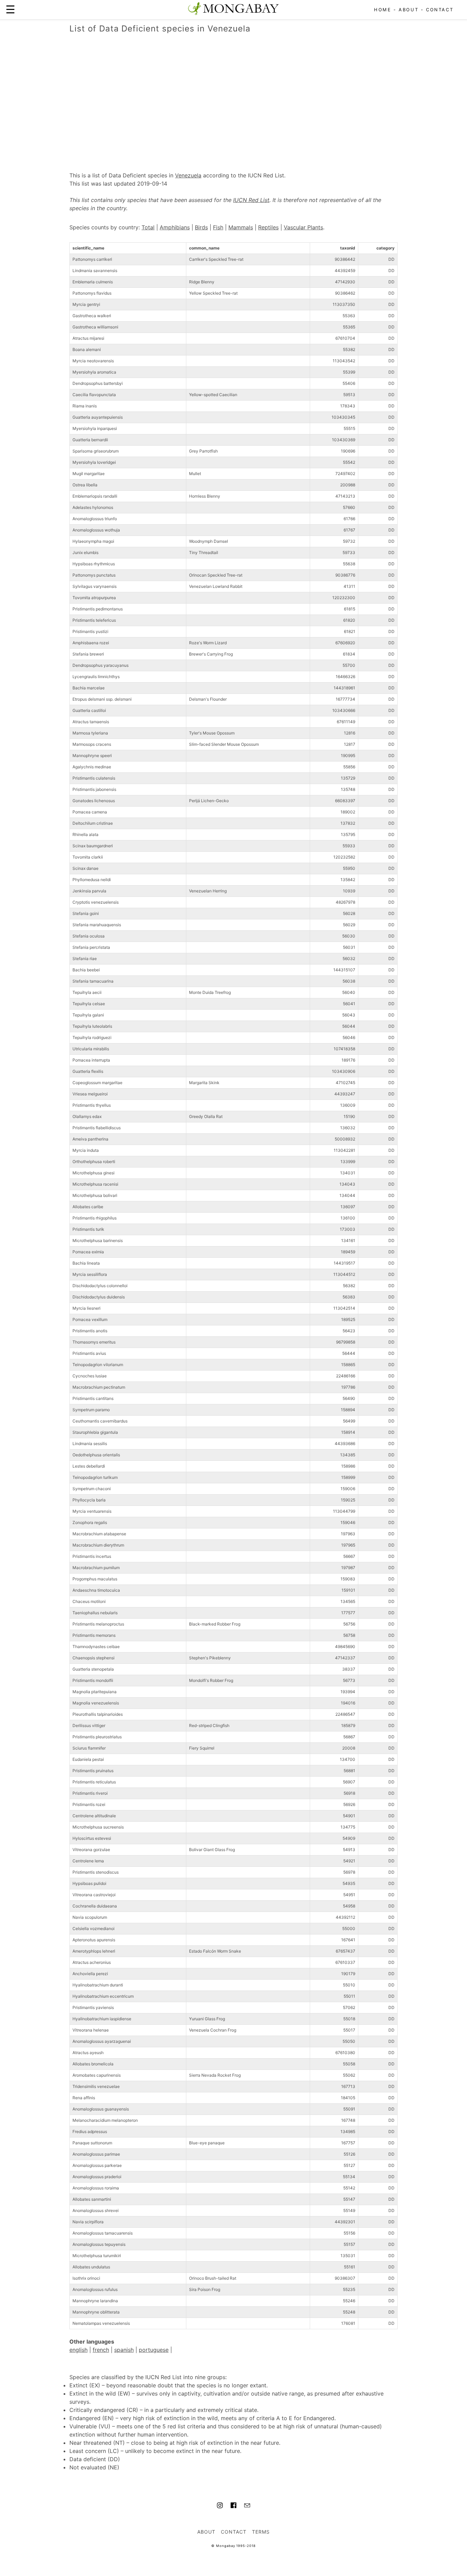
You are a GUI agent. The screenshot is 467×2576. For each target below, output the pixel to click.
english (78, 2350)
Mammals (241, 227)
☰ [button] (10, 9)
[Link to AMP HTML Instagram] (220, 2506)
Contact (440, 10)
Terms (261, 2532)
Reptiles (268, 227)
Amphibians (175, 227)
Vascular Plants (303, 227)
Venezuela (188, 175)
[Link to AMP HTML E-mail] (247, 2506)
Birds (201, 227)
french (101, 2350)
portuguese (154, 2350)
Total (148, 227)
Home (383, 10)
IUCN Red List (251, 200)
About (409, 10)
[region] (233, 95)
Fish (218, 227)
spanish (124, 2350)
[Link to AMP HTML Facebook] (233, 2506)
